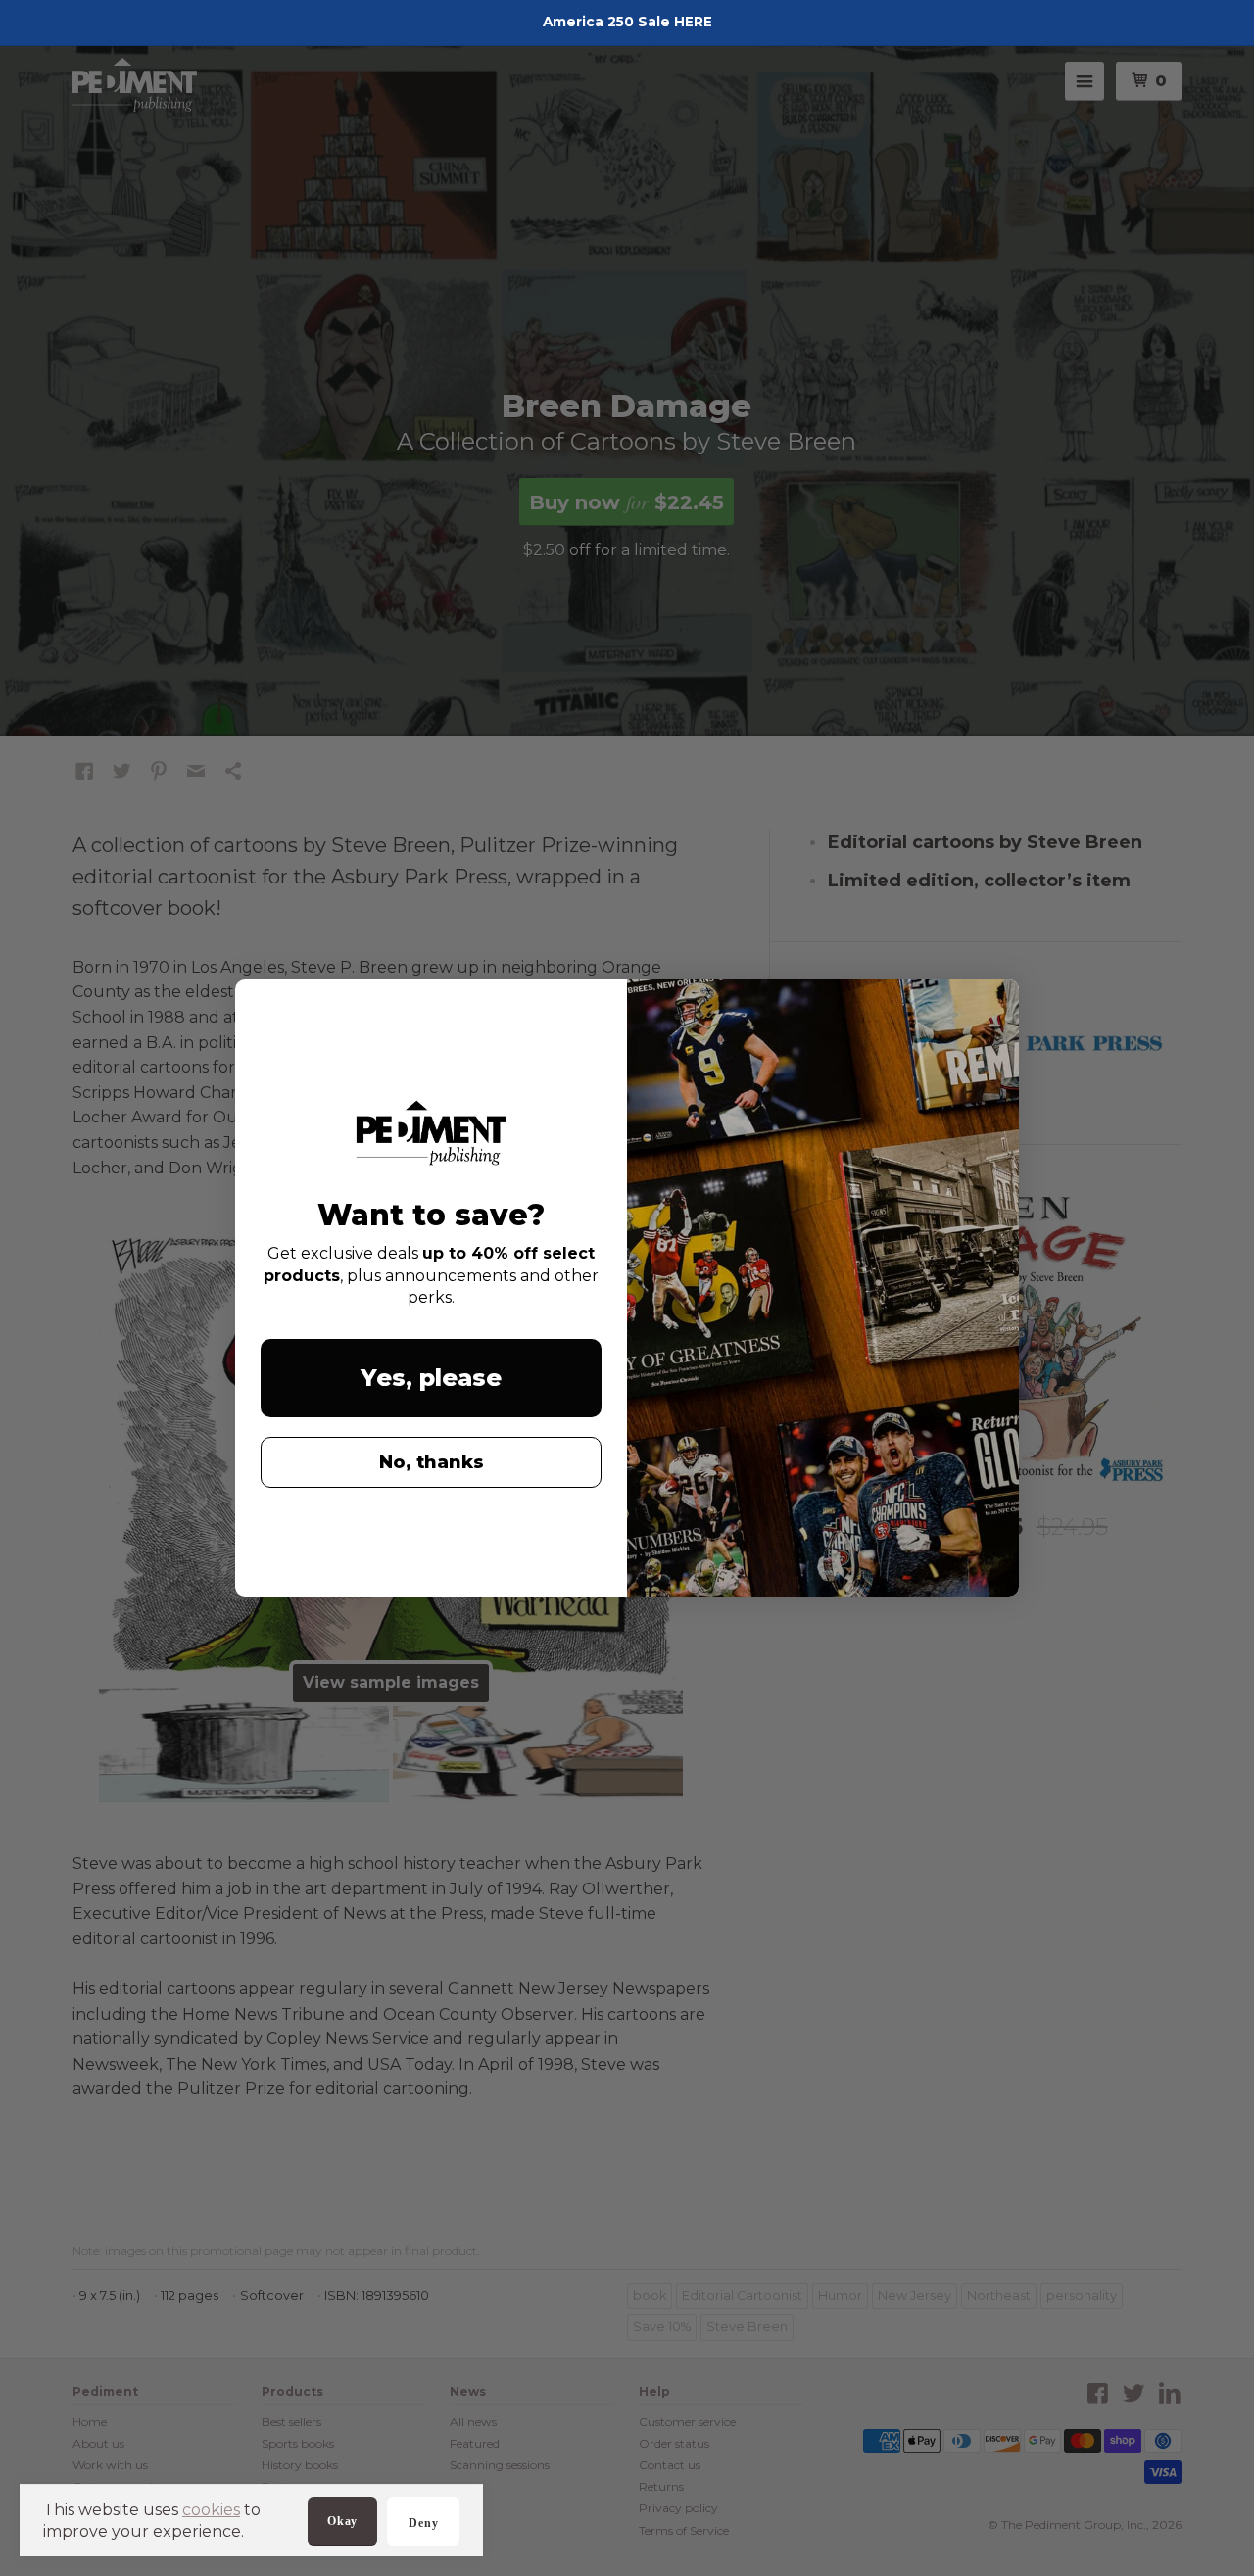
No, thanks (432, 1462)
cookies (211, 2510)
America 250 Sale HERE (627, 22)
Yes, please (431, 1378)
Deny (423, 2523)
